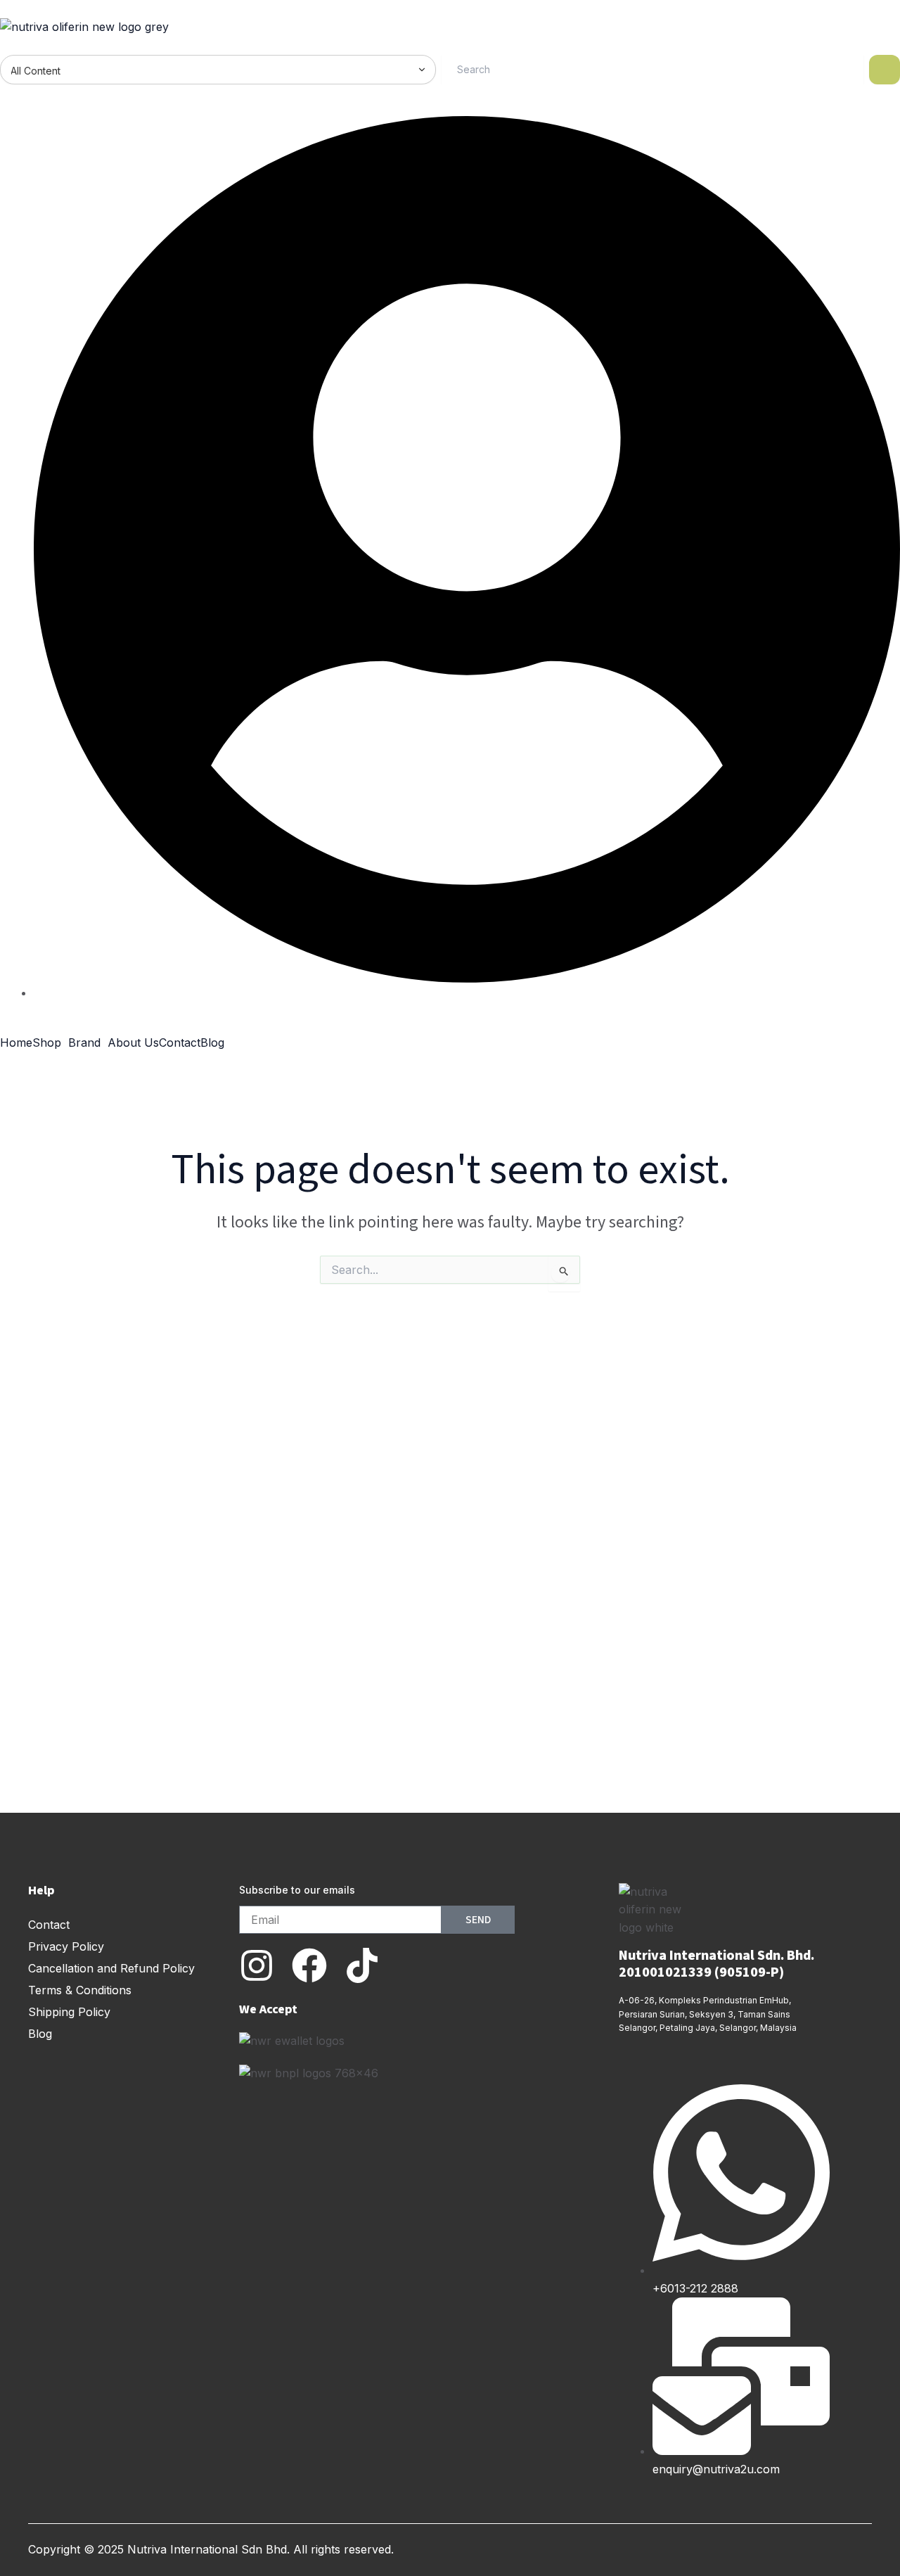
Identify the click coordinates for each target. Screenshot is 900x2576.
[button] (50, 1042)
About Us (133, 1042)
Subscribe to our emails (297, 1890)
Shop (47, 1042)
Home (16, 1042)
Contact (180, 1042)
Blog (212, 1042)
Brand (84, 1042)
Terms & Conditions (80, 1990)
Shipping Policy (69, 2012)
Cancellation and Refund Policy (111, 1968)
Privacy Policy (66, 1946)
